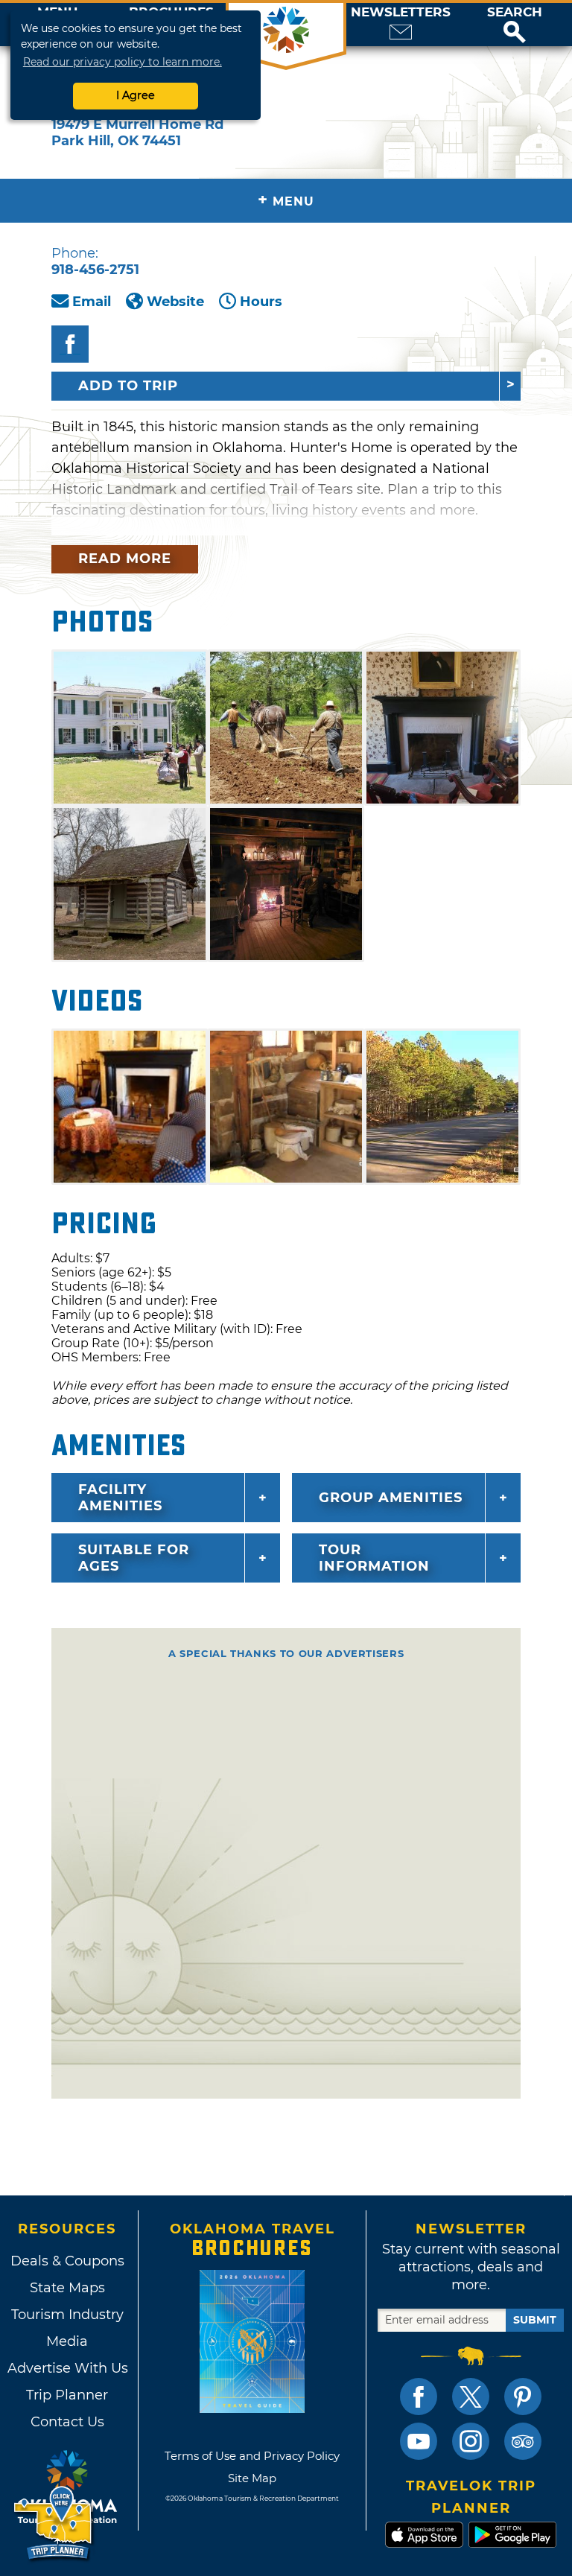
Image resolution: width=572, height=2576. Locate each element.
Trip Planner (67, 2395)
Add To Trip (128, 386)
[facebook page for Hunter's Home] (70, 344)
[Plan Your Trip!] (54, 2523)
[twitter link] (471, 2397)
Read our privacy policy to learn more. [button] (123, 62)
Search (515, 12)
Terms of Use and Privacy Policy (252, 2456)
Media (67, 2341)
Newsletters (401, 12)
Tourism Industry (67, 2315)
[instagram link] (471, 2441)
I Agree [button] (136, 95)
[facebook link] (419, 2397)
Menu (286, 200)
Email (92, 302)
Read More (125, 559)
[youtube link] (419, 2441)
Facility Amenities (120, 1498)
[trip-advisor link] (523, 2441)
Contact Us (67, 2422)
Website (175, 302)
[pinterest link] (523, 2397)
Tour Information (374, 1558)
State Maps (67, 2288)
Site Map (252, 2478)
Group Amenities (391, 1498)
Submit (535, 2320)
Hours (261, 302)
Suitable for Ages (134, 1558)
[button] (515, 25)
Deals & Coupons (67, 2261)
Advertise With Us (67, 2368)
